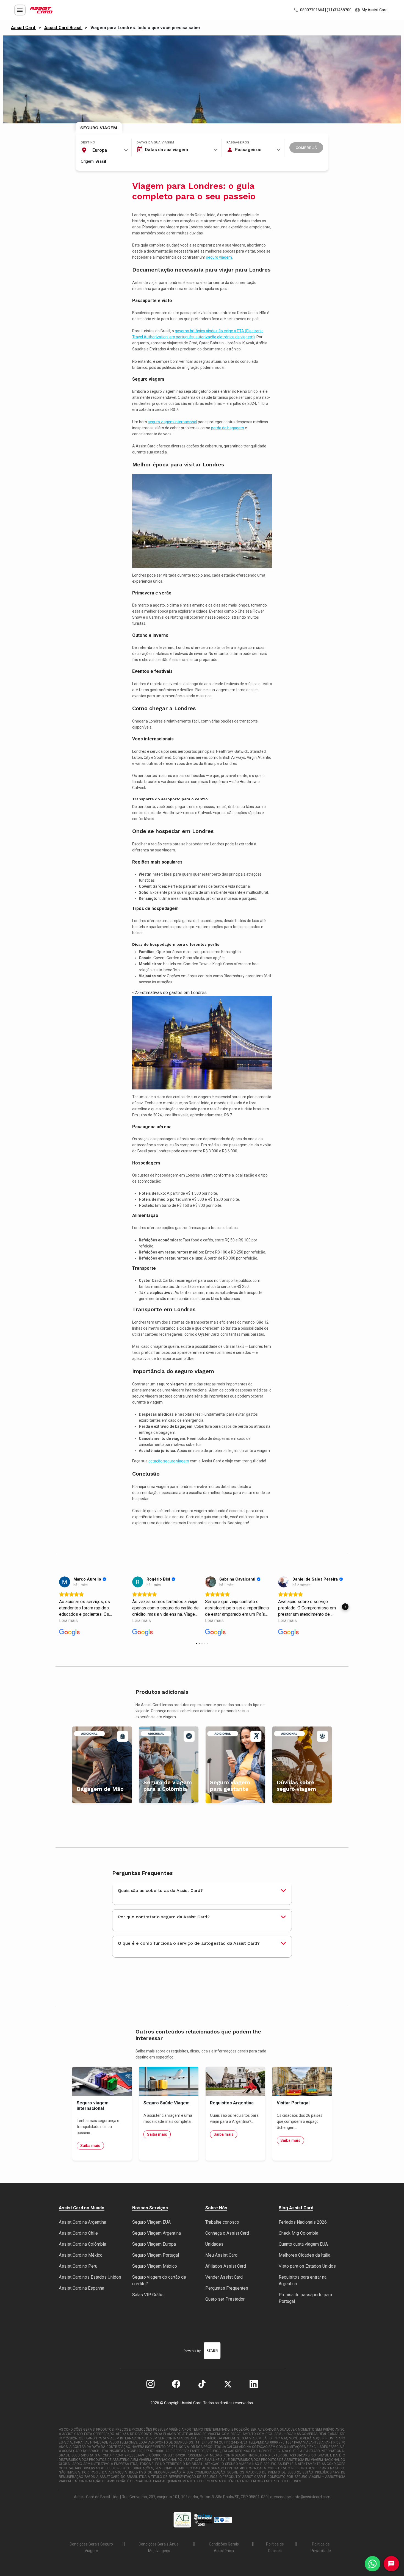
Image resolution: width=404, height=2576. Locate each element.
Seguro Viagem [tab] (99, 128)
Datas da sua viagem (155, 142)
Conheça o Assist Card (227, 2233)
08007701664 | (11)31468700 (325, 10)
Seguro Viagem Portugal (156, 2255)
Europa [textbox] (100, 150)
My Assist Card (374, 10)
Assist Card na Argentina (82, 2222)
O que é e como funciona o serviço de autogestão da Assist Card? (189, 1943)
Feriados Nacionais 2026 (303, 2222)
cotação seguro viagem (169, 1461)
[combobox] (104, 150)
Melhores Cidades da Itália (305, 2255)
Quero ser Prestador (225, 2299)
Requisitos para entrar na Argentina (303, 2280)
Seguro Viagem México (155, 2266)
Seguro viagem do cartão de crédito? (159, 2280)
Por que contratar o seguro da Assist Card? (164, 1917)
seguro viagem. (219, 257)
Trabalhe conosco (222, 2222)
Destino (88, 142)
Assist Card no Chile (78, 2233)
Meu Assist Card (221, 2255)
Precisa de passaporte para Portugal (305, 2298)
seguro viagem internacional (172, 422)
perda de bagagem (228, 428)
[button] (59, 1607)
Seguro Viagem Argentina (157, 2233)
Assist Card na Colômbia (82, 2244)
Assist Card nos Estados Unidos (90, 2277)
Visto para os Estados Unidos (307, 2266)
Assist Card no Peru (78, 2266)
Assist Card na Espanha (81, 2288)
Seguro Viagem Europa (154, 2244)
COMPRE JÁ (306, 148)
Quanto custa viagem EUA (303, 2244)
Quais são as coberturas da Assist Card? (160, 1890)
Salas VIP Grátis (148, 2295)
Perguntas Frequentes (227, 2288)
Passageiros (238, 142)
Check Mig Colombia (298, 2233)
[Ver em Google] (65, 1582)
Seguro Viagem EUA (151, 2222)
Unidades (214, 2244)
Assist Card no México (81, 2255)
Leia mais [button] (68, 1621)
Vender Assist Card (224, 2277)
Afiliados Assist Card (226, 2266)
